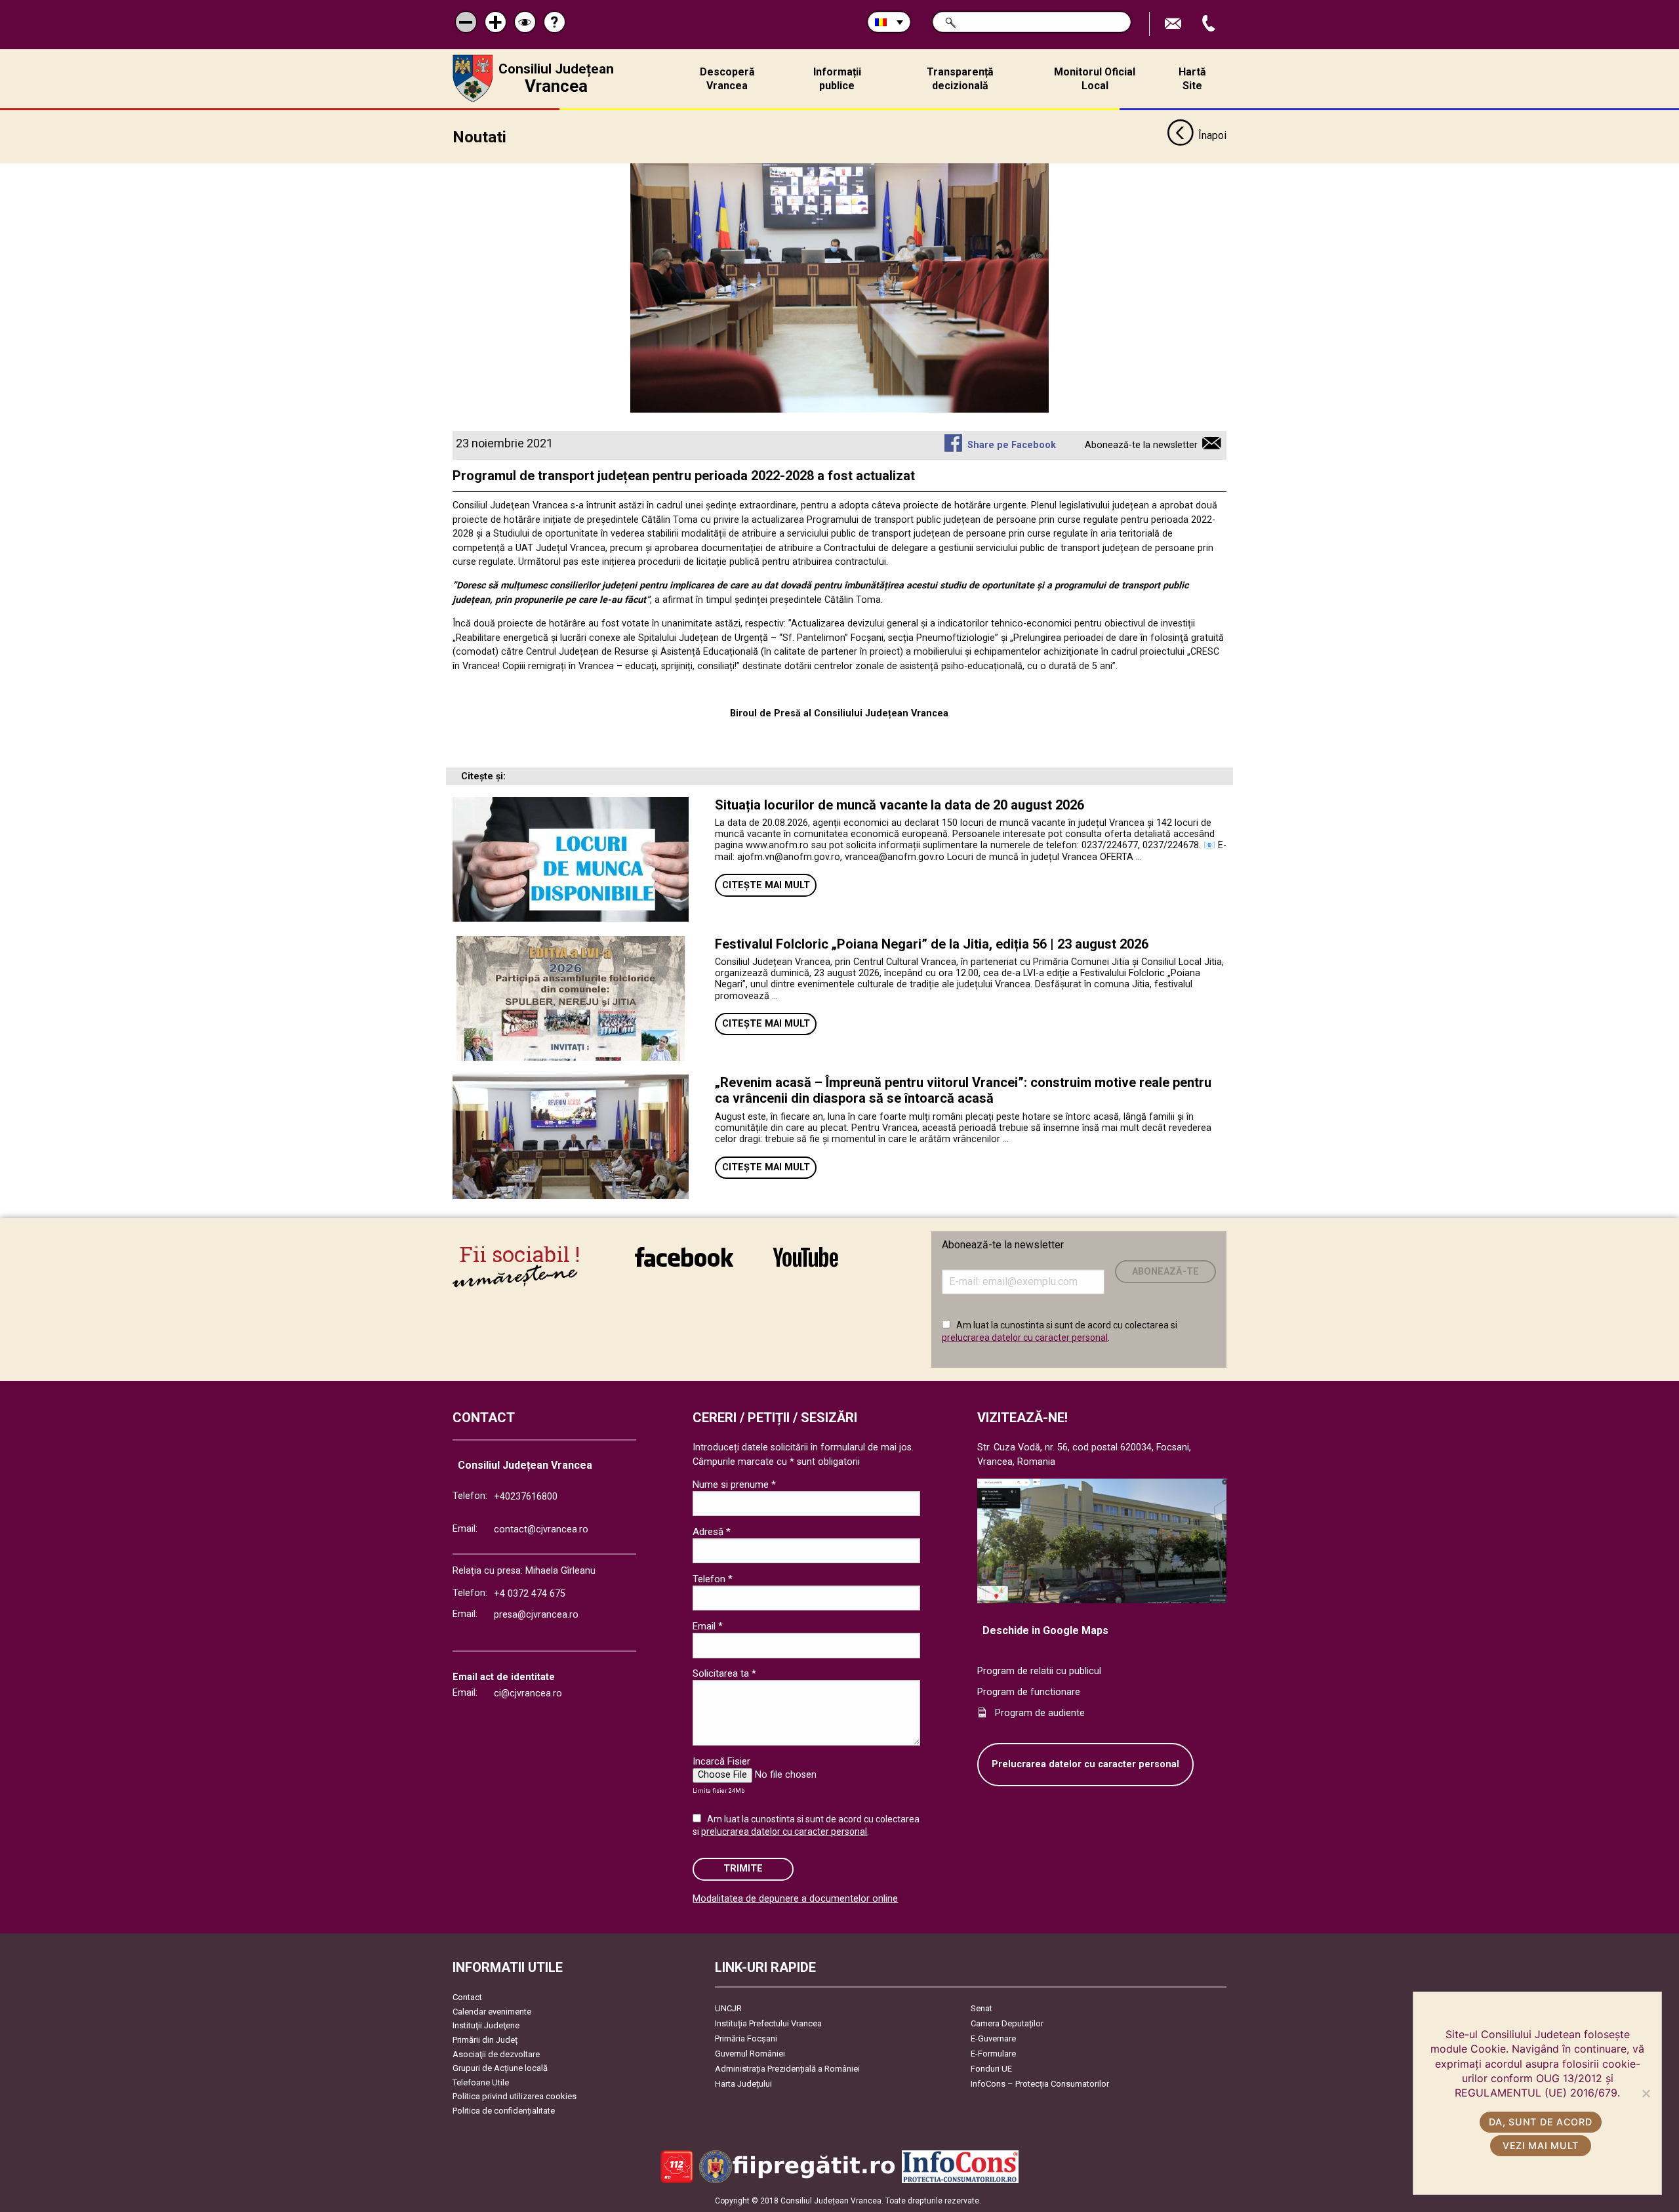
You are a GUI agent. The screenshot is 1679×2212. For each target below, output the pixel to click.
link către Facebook (684, 1266)
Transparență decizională (960, 79)
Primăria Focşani (746, 2038)
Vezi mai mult (1541, 2145)
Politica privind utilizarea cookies (515, 2096)
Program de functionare (1029, 1692)
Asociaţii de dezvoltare (496, 2054)
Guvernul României (750, 2054)
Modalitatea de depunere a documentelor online (795, 1899)
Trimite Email (1175, 24)
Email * (708, 1626)
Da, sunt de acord (1540, 2122)
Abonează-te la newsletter (1141, 445)
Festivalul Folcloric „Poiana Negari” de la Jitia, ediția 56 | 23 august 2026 (932, 944)
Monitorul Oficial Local (1095, 79)
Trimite (743, 1869)
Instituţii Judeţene (486, 2025)
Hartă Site (1192, 79)
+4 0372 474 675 (530, 1594)
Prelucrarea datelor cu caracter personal (1085, 1764)
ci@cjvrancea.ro (528, 1693)
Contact (467, 1997)
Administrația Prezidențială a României (787, 2069)
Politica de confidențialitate (504, 2111)
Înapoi (1212, 135)
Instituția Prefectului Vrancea (768, 2023)
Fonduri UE (991, 2069)
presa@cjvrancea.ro (536, 1615)
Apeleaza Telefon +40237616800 (1210, 24)
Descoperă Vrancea (727, 79)
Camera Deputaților (1007, 2023)
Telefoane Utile (481, 2082)
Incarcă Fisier (721, 1761)
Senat (981, 2008)
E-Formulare (993, 2054)
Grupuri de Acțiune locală (500, 2068)
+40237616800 (526, 1497)
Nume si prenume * (734, 1485)
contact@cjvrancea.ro (541, 1529)
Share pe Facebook (1011, 445)
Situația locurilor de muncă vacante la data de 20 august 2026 (900, 805)
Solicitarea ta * (724, 1673)
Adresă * (712, 1532)
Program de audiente (1040, 1713)
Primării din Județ (485, 2040)
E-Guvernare (993, 2038)
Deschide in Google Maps (1045, 1630)
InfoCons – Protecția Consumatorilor (1040, 2084)
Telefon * (713, 1579)
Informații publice (837, 79)
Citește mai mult (766, 885)
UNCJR (728, 2008)
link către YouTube (805, 1266)
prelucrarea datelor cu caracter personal (1025, 1338)
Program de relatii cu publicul (1039, 1671)
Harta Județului (743, 2084)
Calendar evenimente (492, 2012)
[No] (1646, 2093)
